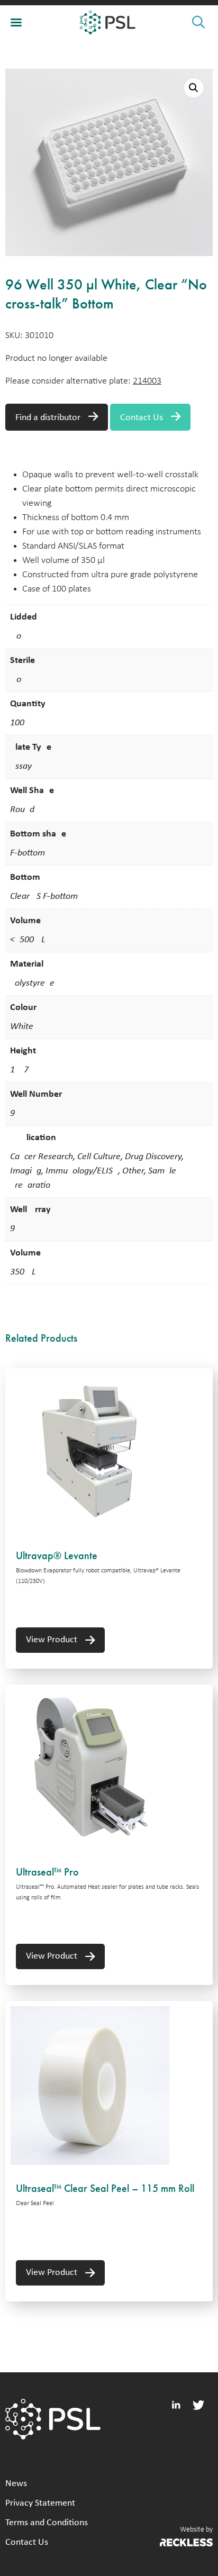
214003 (147, 381)
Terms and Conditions (47, 2523)
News (16, 2484)
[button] (194, 88)
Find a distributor (48, 418)
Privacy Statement (40, 2503)
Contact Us (142, 418)
